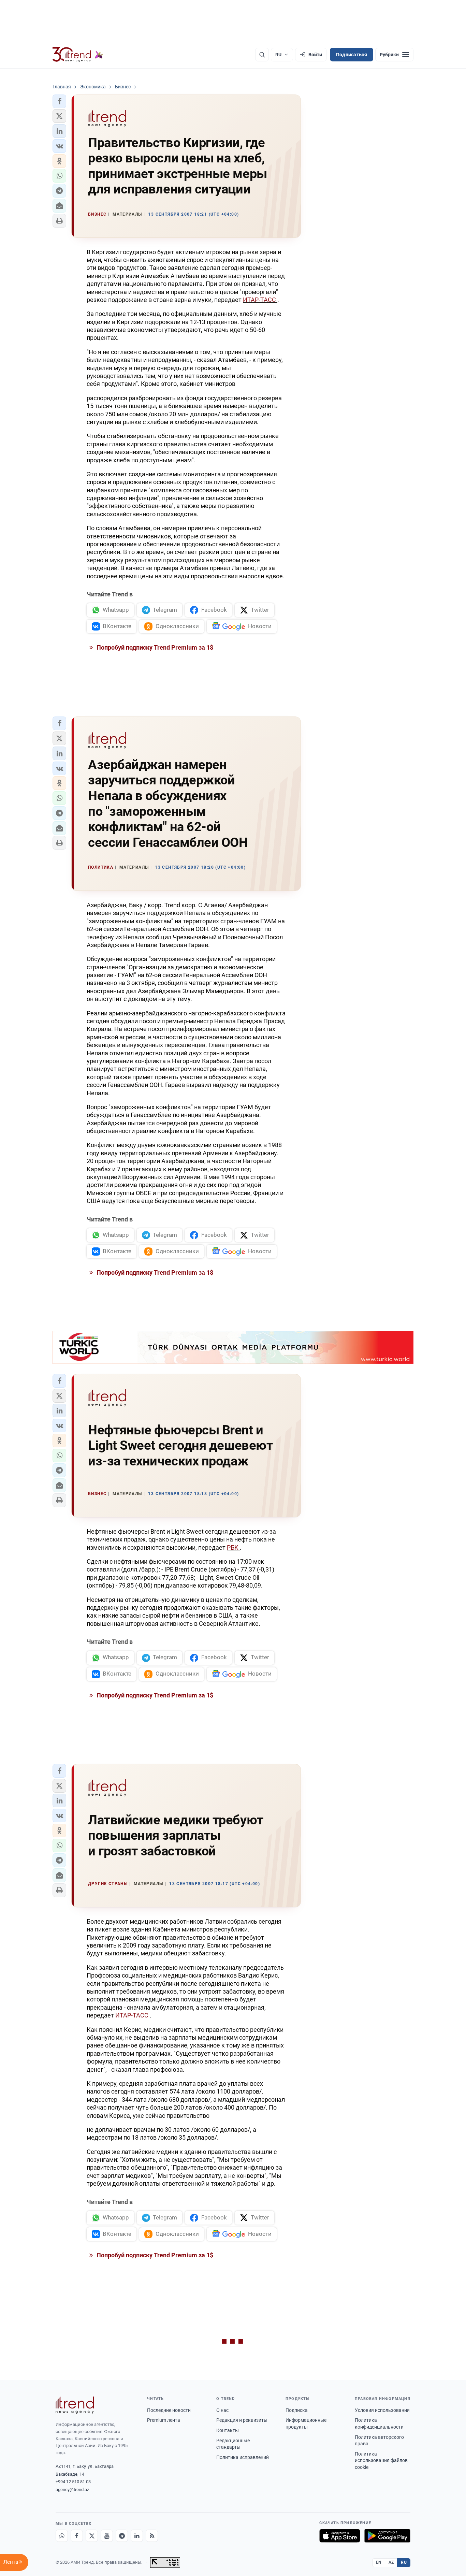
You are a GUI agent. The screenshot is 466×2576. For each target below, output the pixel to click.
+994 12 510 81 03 (73, 2482)
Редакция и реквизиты (242, 2420)
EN (379, 2562)
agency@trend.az (72, 2490)
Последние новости (169, 2410)
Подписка (297, 2410)
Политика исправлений (243, 2457)
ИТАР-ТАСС (260, 300)
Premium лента (164, 2420)
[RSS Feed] (152, 2536)
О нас (222, 2410)
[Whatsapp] (62, 2536)
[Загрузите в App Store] (340, 2536)
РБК (233, 1547)
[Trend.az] (78, 55)
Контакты (228, 2430)
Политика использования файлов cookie (381, 2461)
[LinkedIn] (137, 2536)
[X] (92, 2536)
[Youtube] (107, 2536)
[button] (59, 101)
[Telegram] (122, 2536)
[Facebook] (77, 2536)
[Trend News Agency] (75, 2405)
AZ (391, 2562)
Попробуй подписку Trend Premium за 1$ (154, 647)
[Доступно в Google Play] (387, 2536)
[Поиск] (262, 55)
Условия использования (382, 2410)
